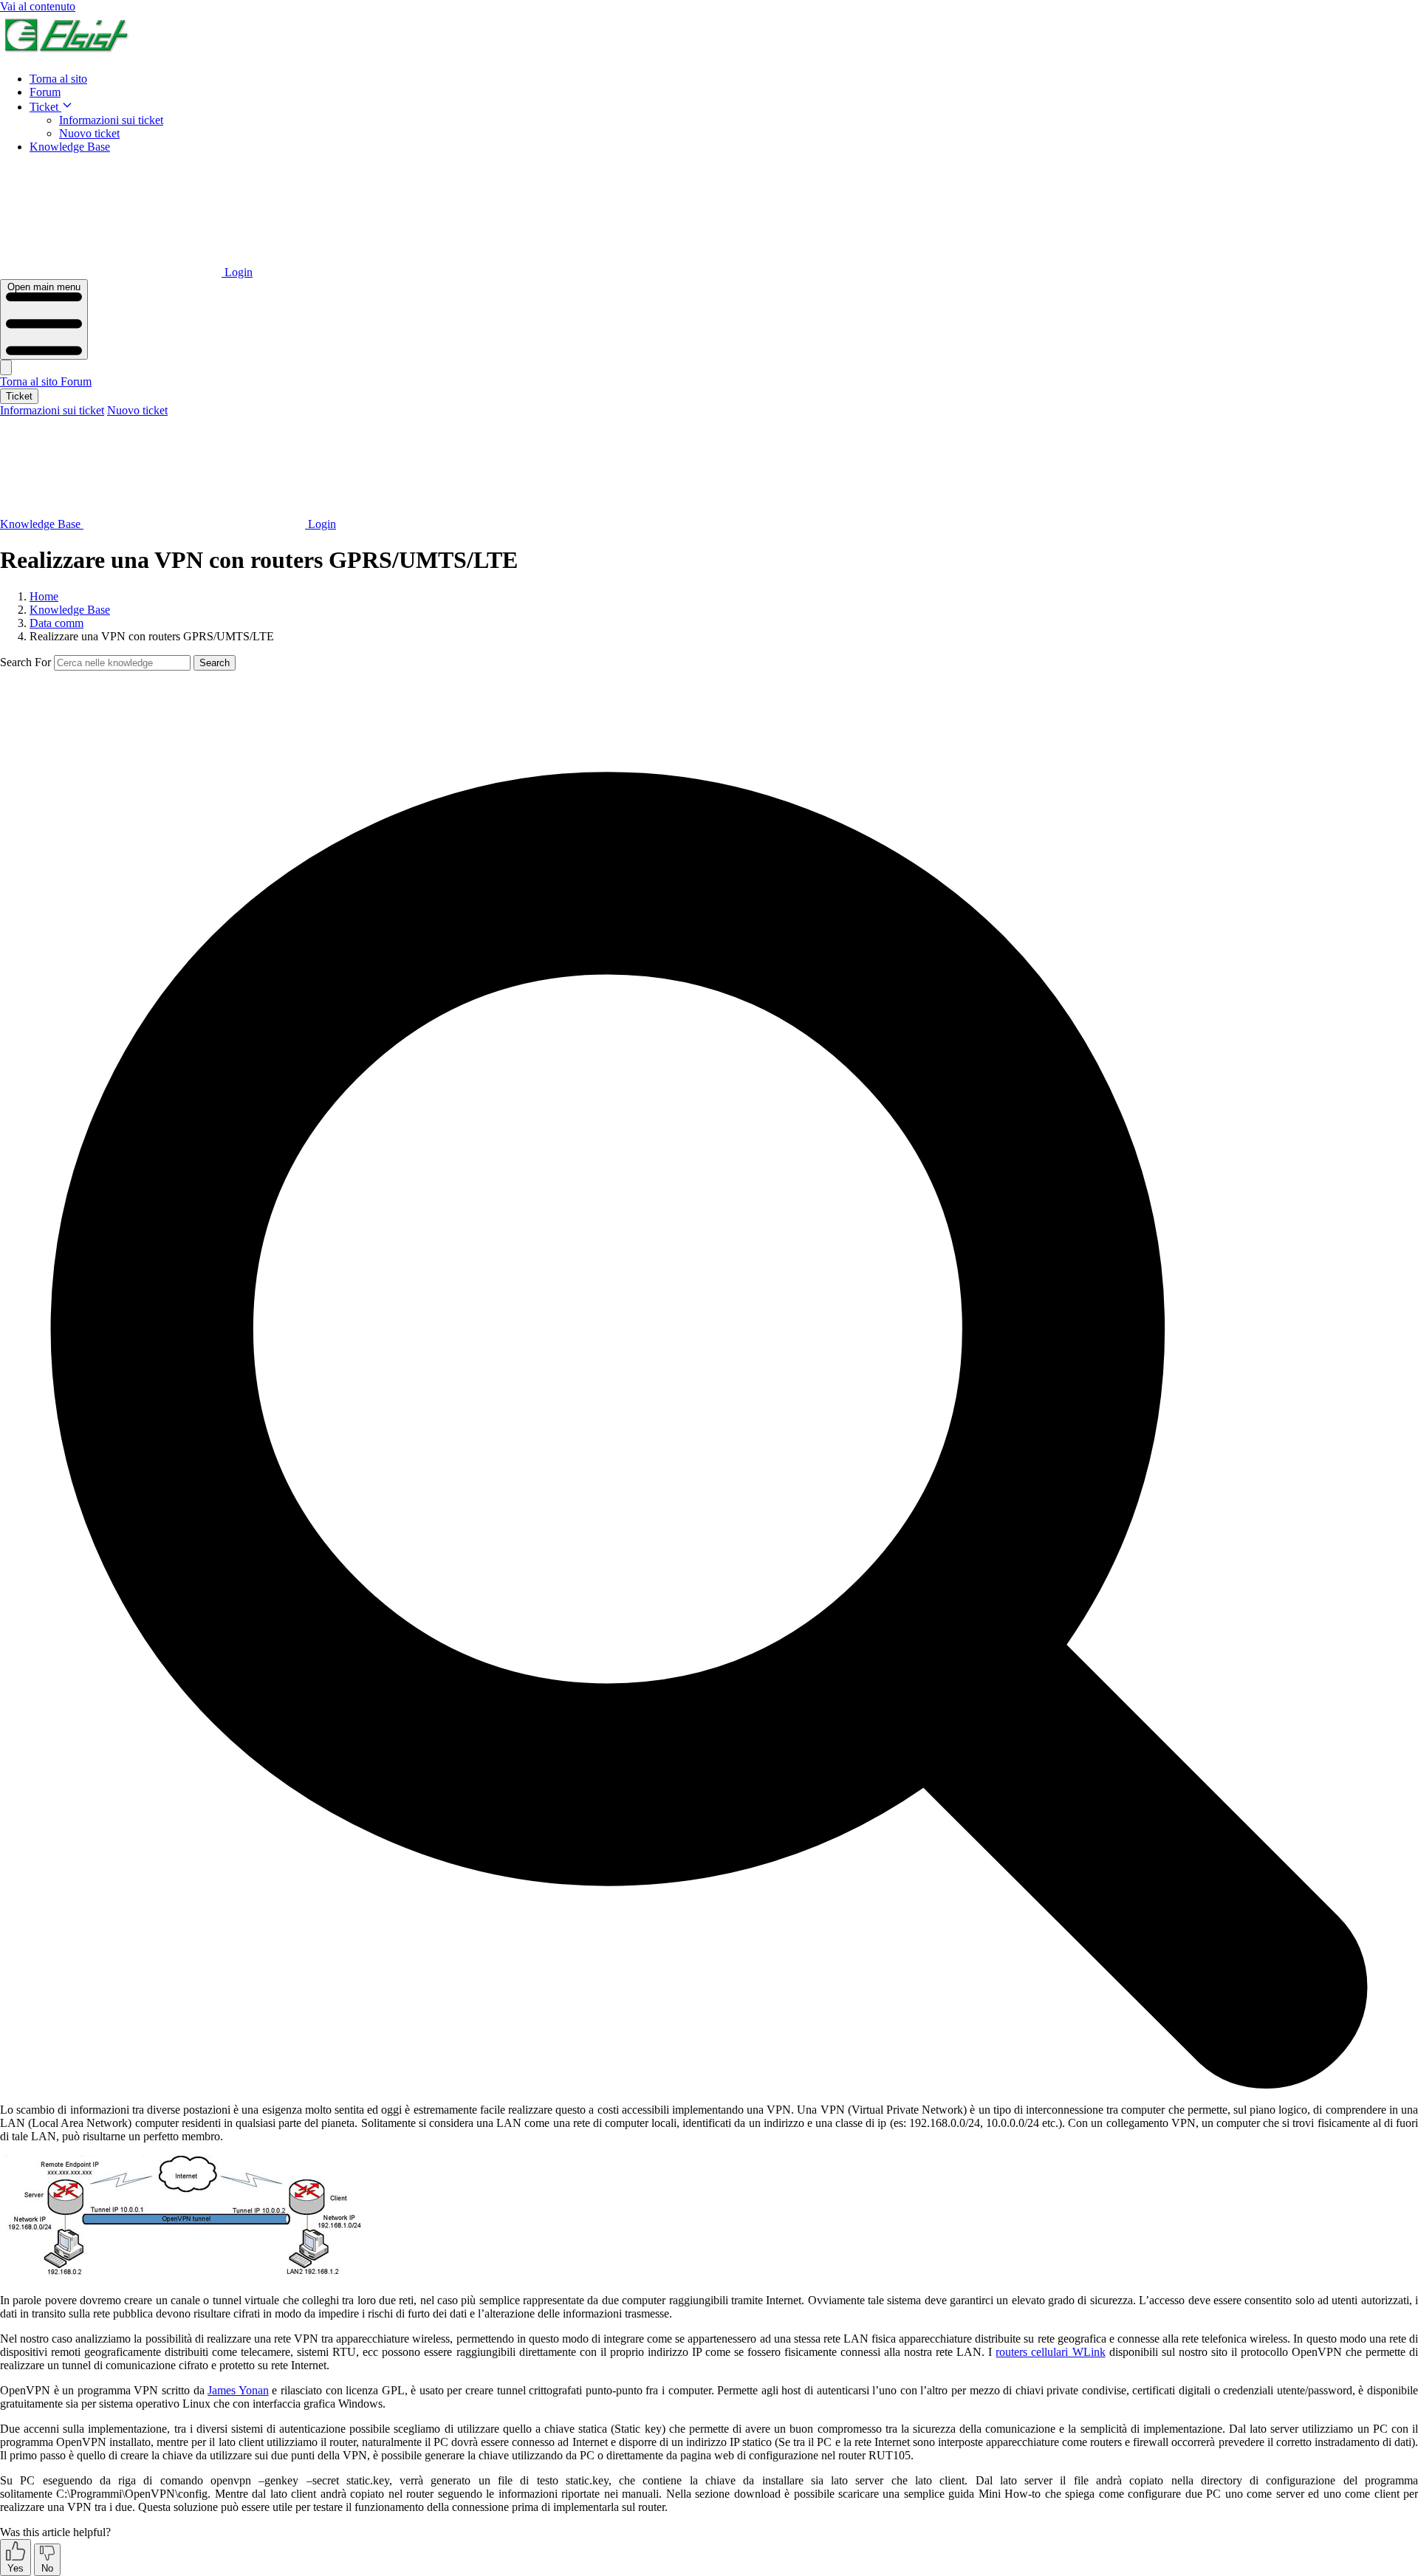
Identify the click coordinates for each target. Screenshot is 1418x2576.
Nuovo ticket (89, 133)
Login (237, 272)
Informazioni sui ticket (111, 120)
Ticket (45, 107)
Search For (25, 662)
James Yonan (238, 2390)
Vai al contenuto (38, 6)
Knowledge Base (70, 147)
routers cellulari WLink (1050, 2352)
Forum (45, 92)
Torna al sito (58, 79)
